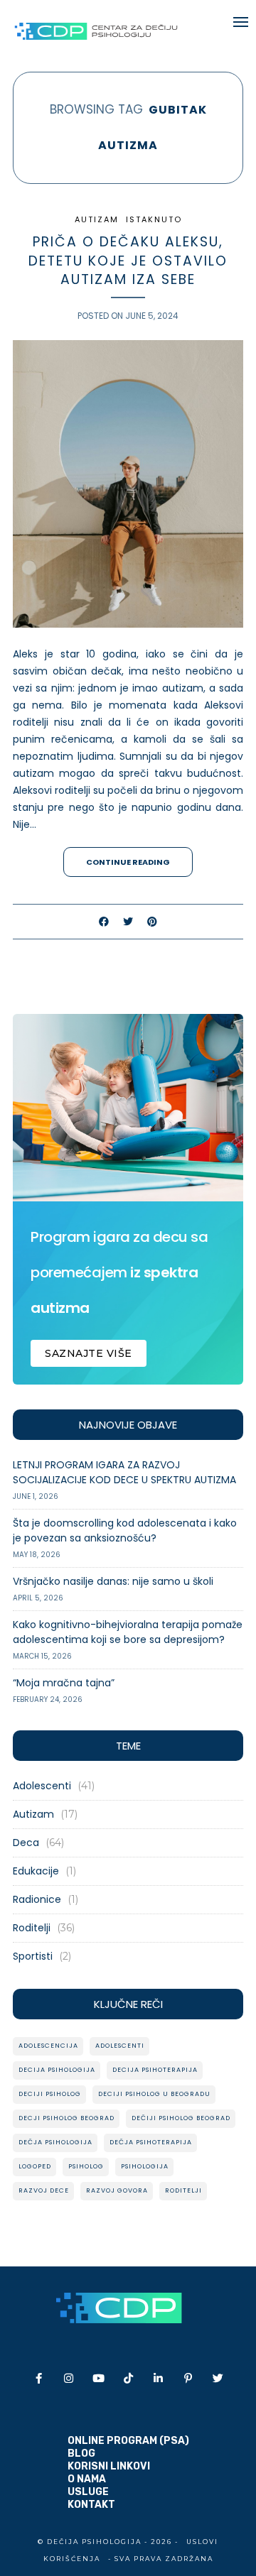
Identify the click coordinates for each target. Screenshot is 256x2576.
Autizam (97, 219)
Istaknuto (154, 219)
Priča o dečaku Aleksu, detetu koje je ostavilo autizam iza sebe (128, 261)
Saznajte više (89, 1353)
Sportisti (33, 1956)
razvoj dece (44, 2190)
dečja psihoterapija (151, 2142)
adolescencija (48, 2046)
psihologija (145, 2166)
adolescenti (120, 2046)
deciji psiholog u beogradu (154, 2094)
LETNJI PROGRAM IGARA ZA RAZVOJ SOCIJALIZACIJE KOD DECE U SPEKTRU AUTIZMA (124, 1472)
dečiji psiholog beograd (181, 2118)
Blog (81, 2454)
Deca (26, 1843)
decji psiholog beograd (66, 2118)
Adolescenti (42, 1786)
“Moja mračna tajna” (64, 1683)
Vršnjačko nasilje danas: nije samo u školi (113, 1581)
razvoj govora (117, 2190)
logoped (35, 2166)
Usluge (88, 2492)
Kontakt (91, 2505)
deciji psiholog (50, 2094)
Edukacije (36, 1871)
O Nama (87, 2479)
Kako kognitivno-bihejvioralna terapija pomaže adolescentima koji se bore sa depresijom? (128, 1632)
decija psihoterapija (155, 2070)
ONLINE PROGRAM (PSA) (128, 2441)
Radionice (37, 1899)
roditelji (183, 2190)
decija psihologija (57, 2070)
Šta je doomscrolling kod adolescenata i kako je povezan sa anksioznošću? (125, 1530)
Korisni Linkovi (109, 2466)
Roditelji (32, 1928)
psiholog (86, 2166)
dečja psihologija (55, 2142)
